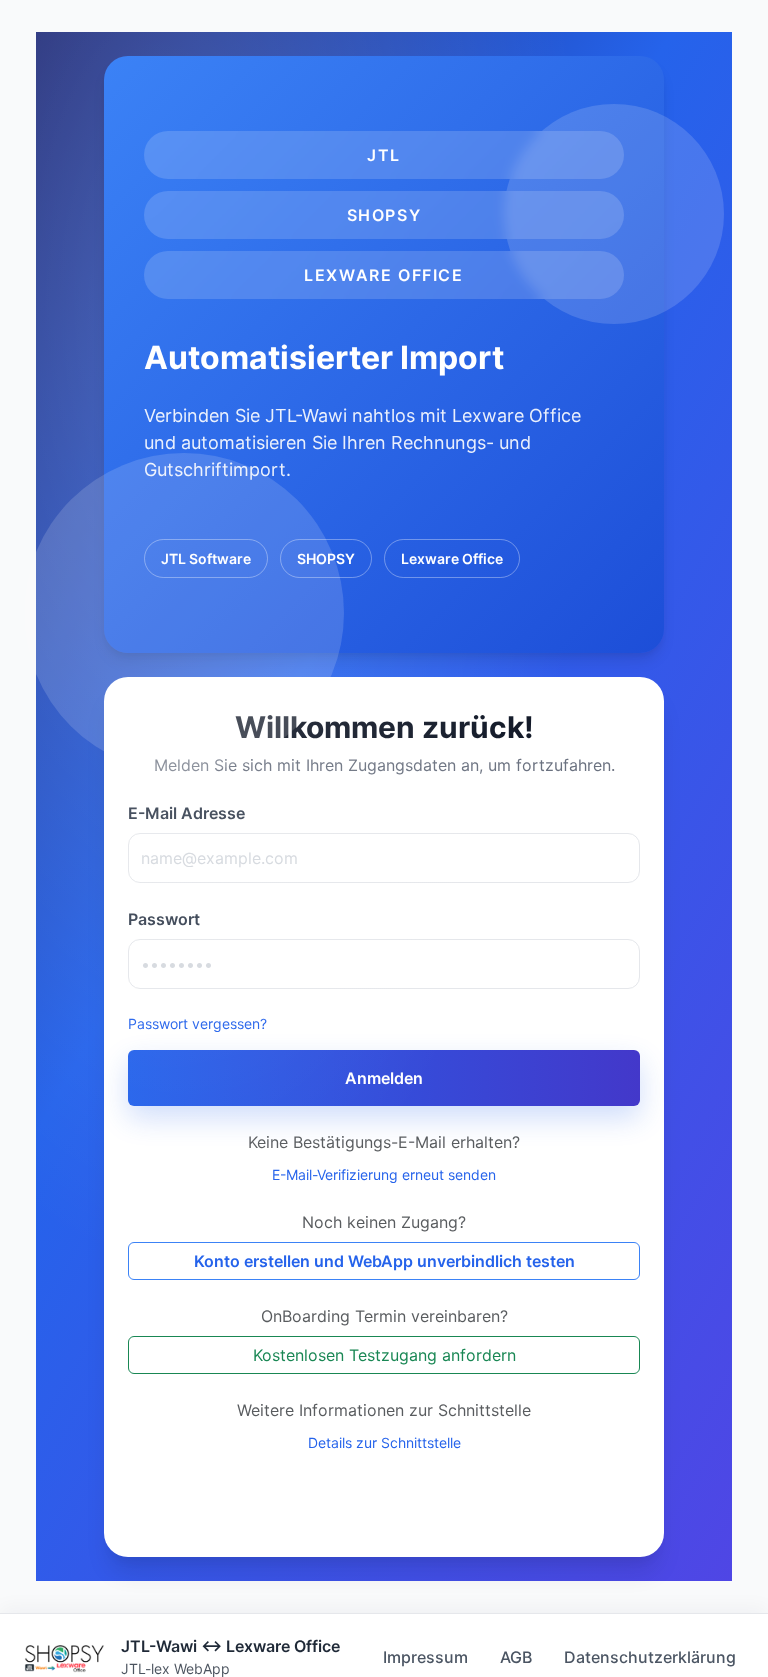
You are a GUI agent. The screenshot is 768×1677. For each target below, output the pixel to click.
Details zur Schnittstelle (384, 1442)
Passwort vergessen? (197, 1023)
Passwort (164, 919)
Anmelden (384, 1078)
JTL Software (206, 558)
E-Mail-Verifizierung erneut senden (384, 1174)
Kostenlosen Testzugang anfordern (384, 1355)
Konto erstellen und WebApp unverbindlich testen (384, 1261)
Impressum (425, 1657)
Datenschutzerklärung (650, 1657)
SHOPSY (326, 558)
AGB (516, 1657)
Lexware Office (452, 558)
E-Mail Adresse (186, 813)
